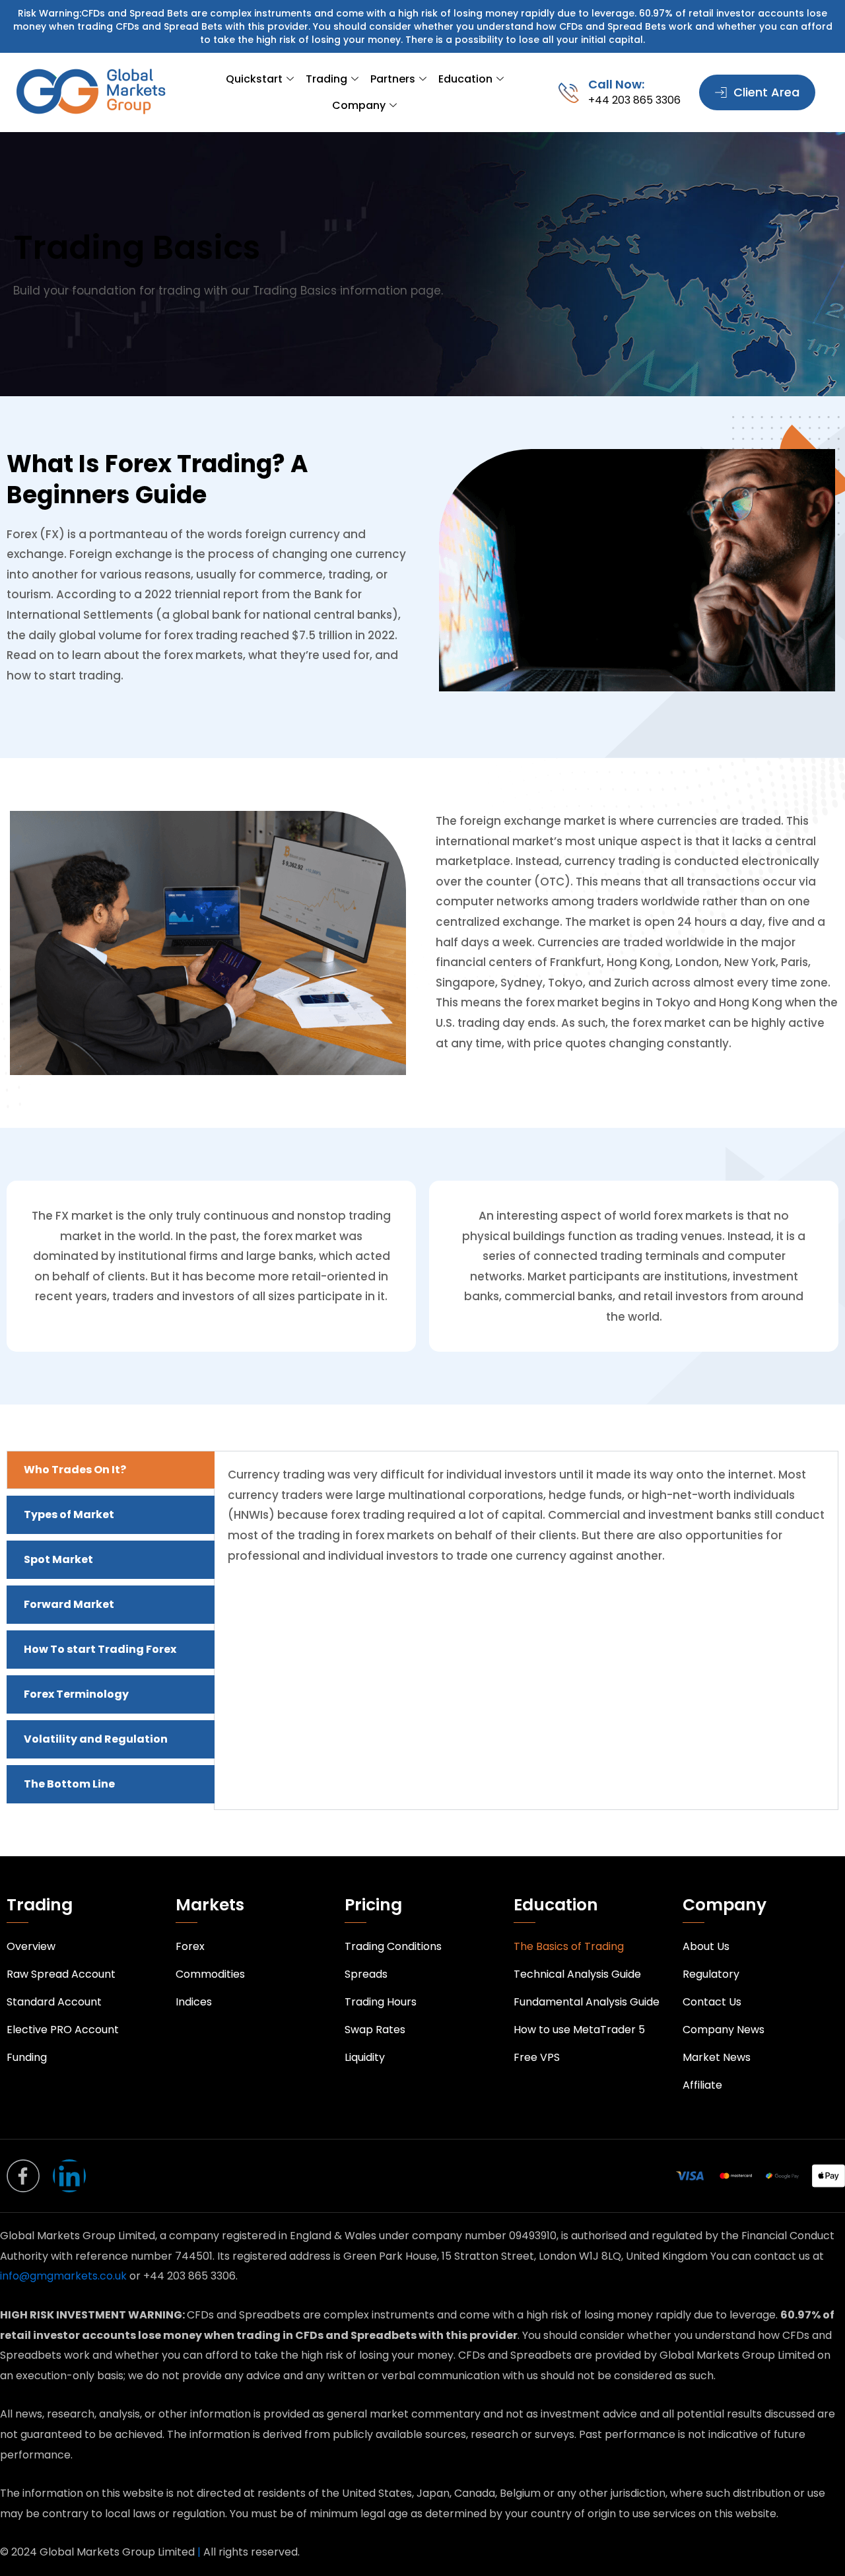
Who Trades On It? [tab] (75, 1470)
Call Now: (616, 84)
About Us (706, 1946)
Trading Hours (381, 2002)
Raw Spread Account (61, 1974)
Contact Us (712, 2002)
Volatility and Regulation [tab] (96, 1739)
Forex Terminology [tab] (76, 1694)
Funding (27, 2057)
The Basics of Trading (569, 1946)
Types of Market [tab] (69, 1514)
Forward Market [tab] (69, 1604)
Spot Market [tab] (58, 1559)
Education (465, 79)
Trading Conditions (393, 1946)
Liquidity (365, 2057)
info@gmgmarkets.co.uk (65, 2276)
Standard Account (54, 2002)
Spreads (366, 1974)
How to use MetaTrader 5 (579, 2030)
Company (359, 105)
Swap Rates (375, 2030)
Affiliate (702, 2085)
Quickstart (254, 79)
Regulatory (711, 1974)
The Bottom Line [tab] (69, 1784)
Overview (31, 1946)
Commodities (210, 1974)
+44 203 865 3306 (634, 100)
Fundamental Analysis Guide (587, 2002)
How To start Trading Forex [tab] (100, 1649)
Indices (194, 2002)
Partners (393, 79)
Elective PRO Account (63, 2030)
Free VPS (537, 2057)
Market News (717, 2057)
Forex (190, 1946)
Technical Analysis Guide (577, 1974)
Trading (326, 79)
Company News (724, 2030)
